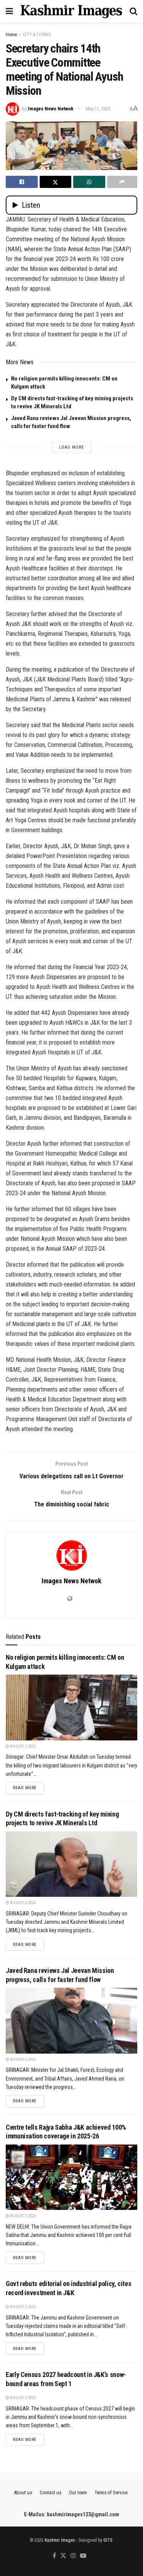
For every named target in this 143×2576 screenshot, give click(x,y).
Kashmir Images (60, 2540)
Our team (78, 2492)
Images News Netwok (51, 109)
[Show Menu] (9, 11)
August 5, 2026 (22, 1746)
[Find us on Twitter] (63, 2556)
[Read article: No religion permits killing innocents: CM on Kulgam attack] (71, 1708)
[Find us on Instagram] (73, 2556)
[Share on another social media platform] (122, 182)
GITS (108, 2540)
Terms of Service (111, 2492)
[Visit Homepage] (71, 11)
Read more (28, 1788)
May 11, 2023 (98, 109)
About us (23, 2492)
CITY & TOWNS (37, 35)
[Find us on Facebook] (54, 2556)
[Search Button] (133, 11)
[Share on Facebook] (22, 182)
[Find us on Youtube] (83, 2556)
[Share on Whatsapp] (89, 182)
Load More (72, 447)
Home (11, 35)
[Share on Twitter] (56, 182)
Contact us (51, 2492)
